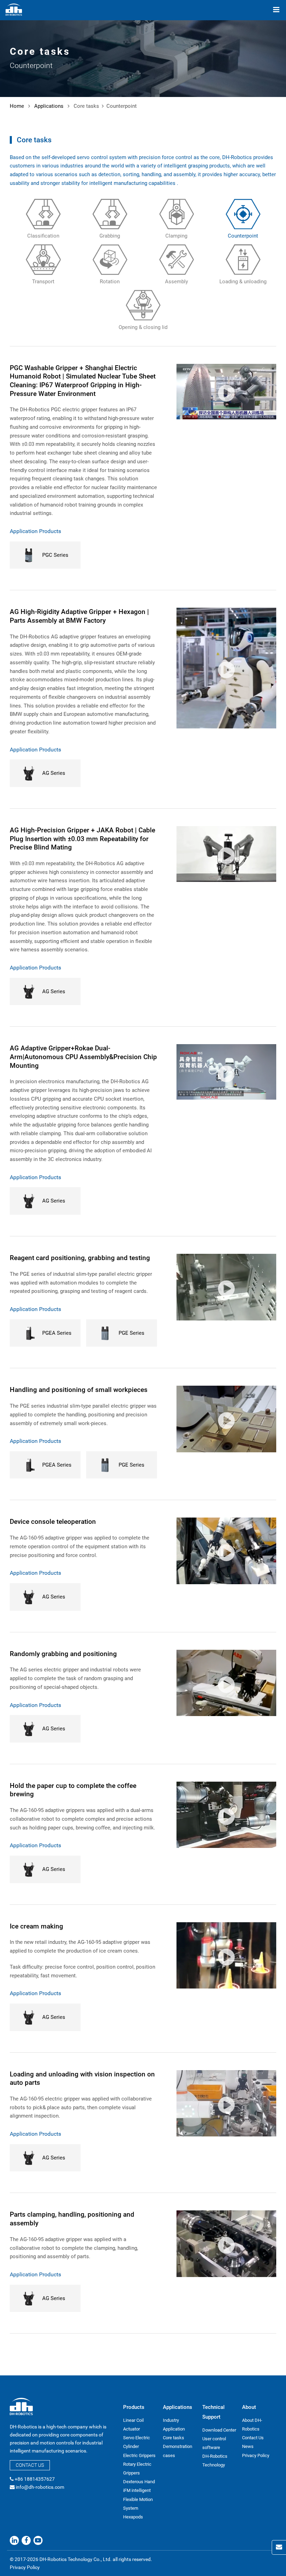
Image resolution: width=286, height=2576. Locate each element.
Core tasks (174, 2438)
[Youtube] (38, 2540)
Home (17, 106)
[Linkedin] (14, 2540)
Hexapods (133, 2517)
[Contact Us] (279, 2547)
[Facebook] (26, 2540)
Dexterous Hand (139, 2482)
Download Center (219, 2430)
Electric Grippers (139, 2455)
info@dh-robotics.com (40, 2487)
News (248, 2446)
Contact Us (30, 2465)
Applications (49, 106)
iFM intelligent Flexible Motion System (138, 2499)
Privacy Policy (256, 2455)
